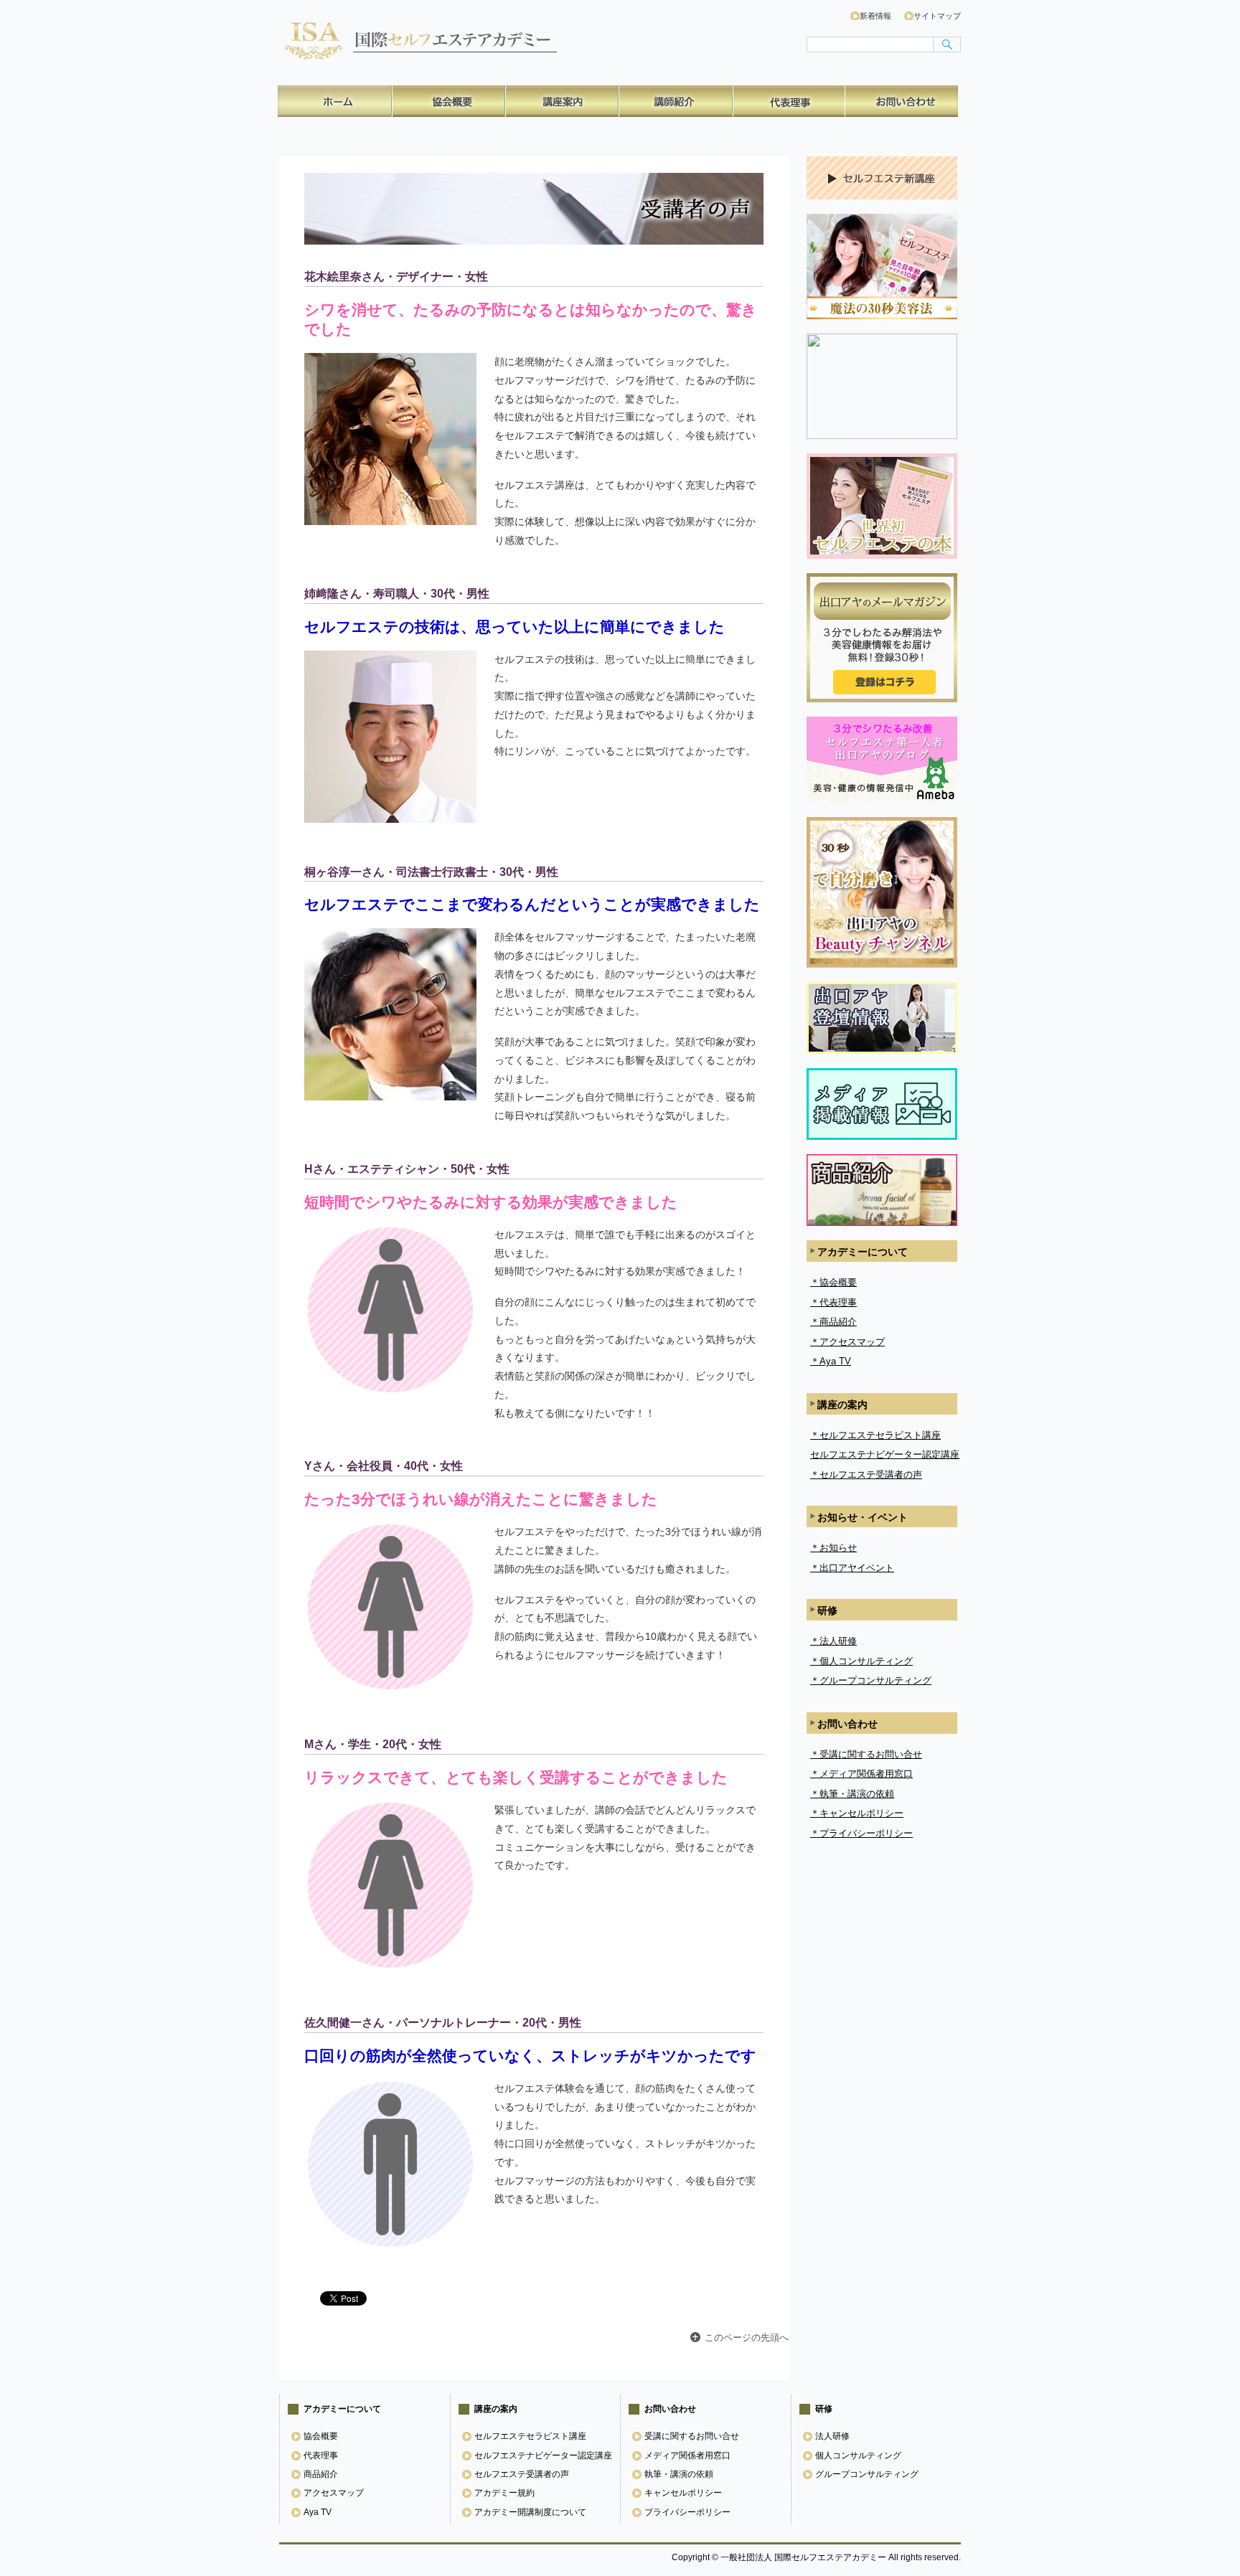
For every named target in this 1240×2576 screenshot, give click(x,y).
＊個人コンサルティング (861, 1661)
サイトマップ (937, 16)
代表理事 (788, 101)
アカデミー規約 (504, 2493)
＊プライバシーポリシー (861, 1833)
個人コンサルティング (858, 2455)
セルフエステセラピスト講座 (530, 2436)
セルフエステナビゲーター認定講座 (885, 1454)
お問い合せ (901, 101)
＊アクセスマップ (847, 1342)
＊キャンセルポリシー (857, 1813)
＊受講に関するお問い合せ (866, 1754)
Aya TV (318, 2512)
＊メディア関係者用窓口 (861, 1774)
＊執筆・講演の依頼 (852, 1794)
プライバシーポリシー (687, 2512)
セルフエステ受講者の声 (522, 2474)
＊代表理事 (833, 1302)
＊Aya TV (831, 1361)
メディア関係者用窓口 (687, 2455)
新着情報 (875, 16)
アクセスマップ (334, 2493)
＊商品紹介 (833, 1322)
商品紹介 (675, 101)
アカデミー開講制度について (530, 2512)
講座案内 (561, 101)
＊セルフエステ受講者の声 (866, 1475)
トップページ (334, 101)
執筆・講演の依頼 (679, 2474)
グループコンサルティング (867, 2474)
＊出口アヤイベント (852, 1568)
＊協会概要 (833, 1282)
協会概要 (448, 101)
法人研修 (832, 2436)
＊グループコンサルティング (871, 1680)
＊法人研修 (833, 1641)
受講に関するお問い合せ (692, 2436)
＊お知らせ (833, 1548)
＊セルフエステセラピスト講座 (875, 1435)
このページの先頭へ (747, 2337)
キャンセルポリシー (683, 2493)
